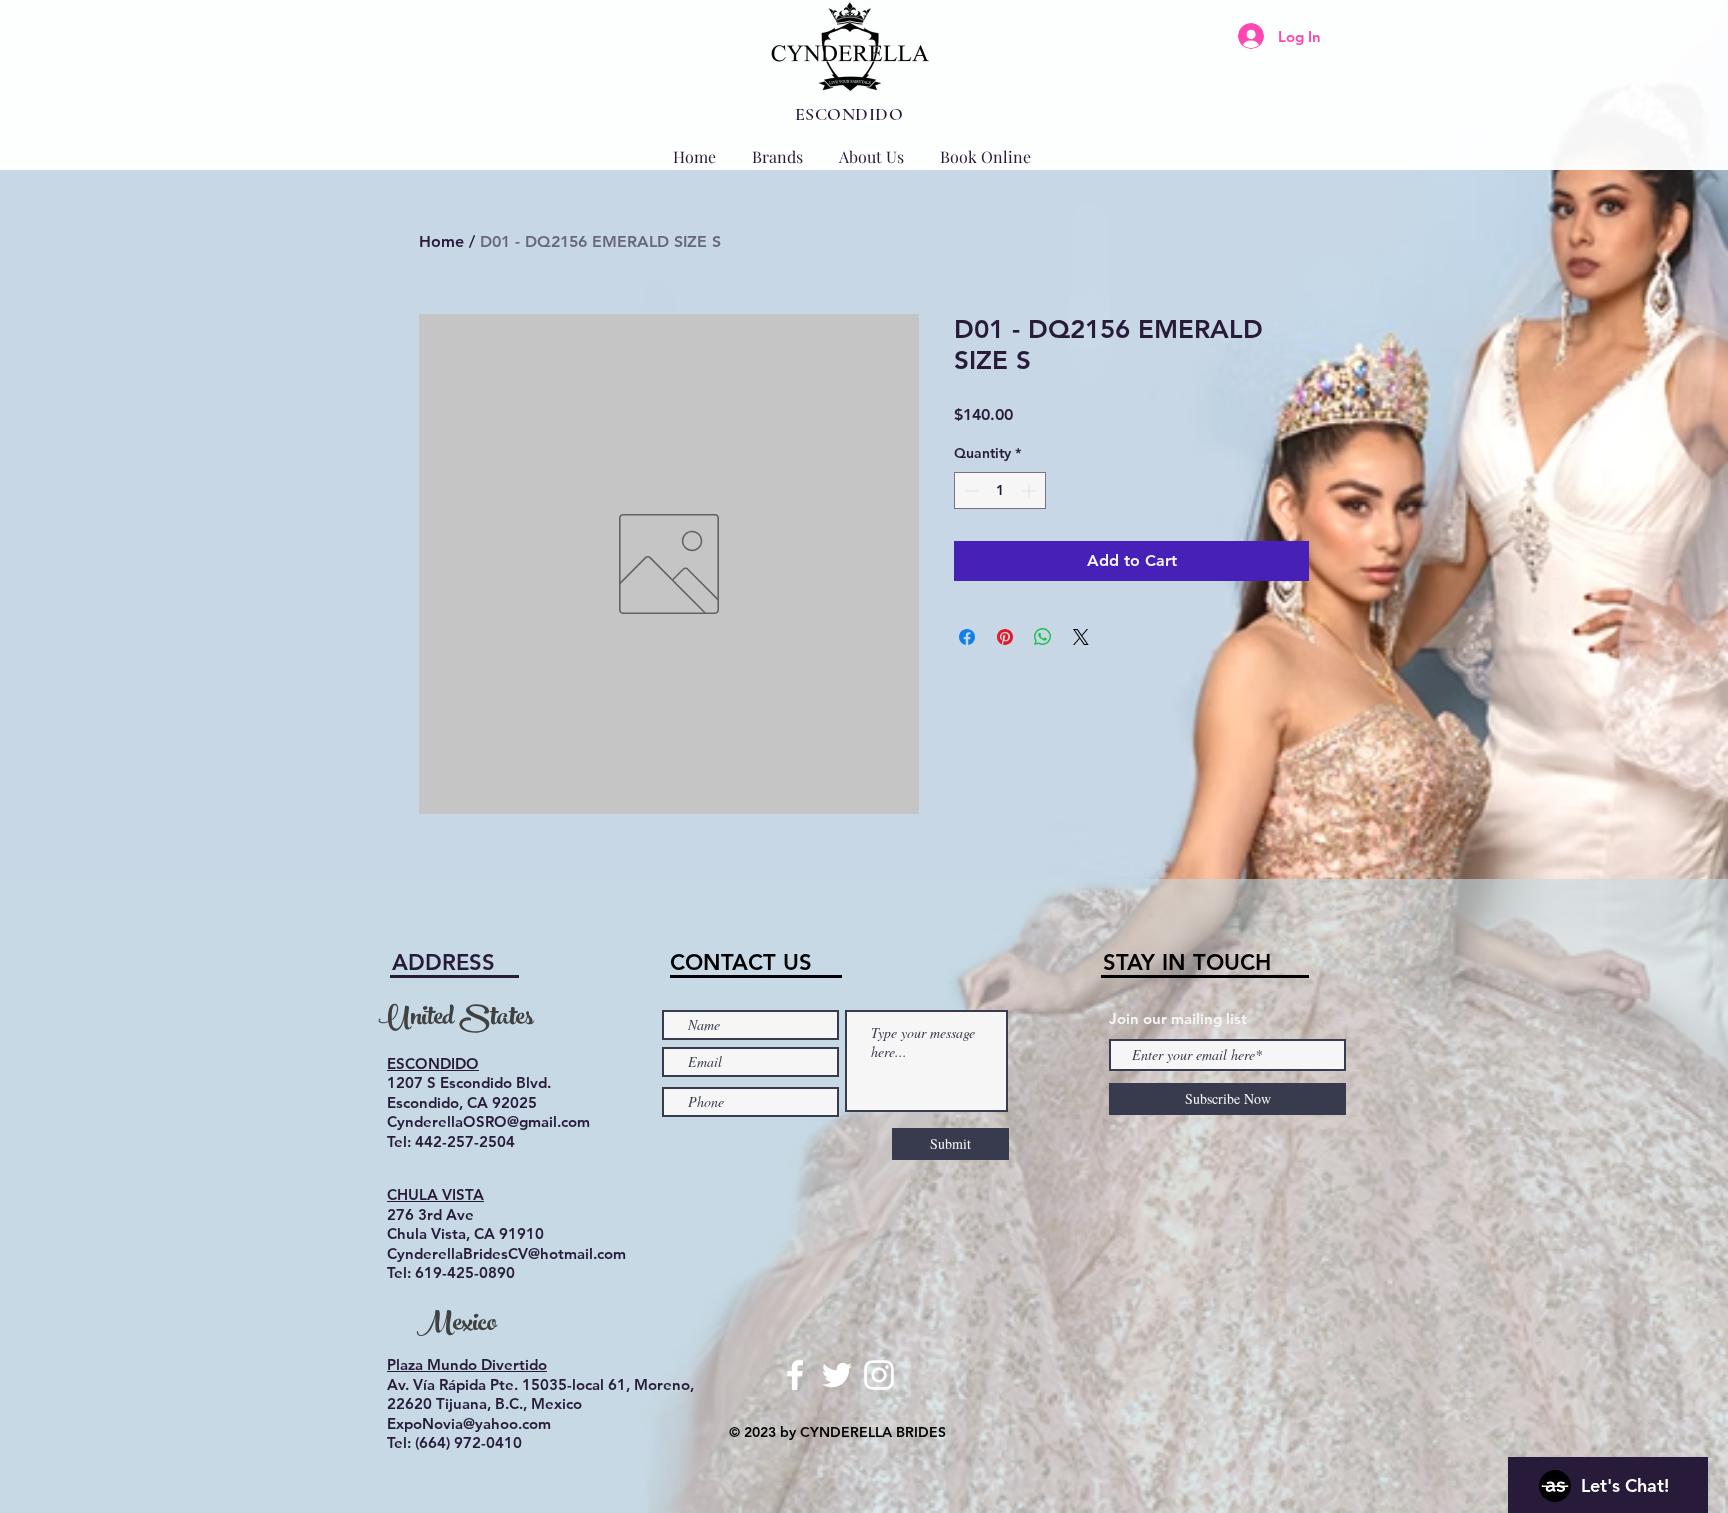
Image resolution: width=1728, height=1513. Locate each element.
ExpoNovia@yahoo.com (469, 1423)
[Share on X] (1081, 637)
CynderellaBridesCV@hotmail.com (506, 1253)
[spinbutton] (1000, 490)
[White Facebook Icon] (795, 1375)
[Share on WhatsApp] (1043, 637)
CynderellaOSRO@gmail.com (488, 1121)
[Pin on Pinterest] (1005, 637)
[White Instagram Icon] (879, 1375)
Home (441, 241)
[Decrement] (969, 490)
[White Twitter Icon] (837, 1375)
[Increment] (1030, 490)
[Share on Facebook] (967, 637)
